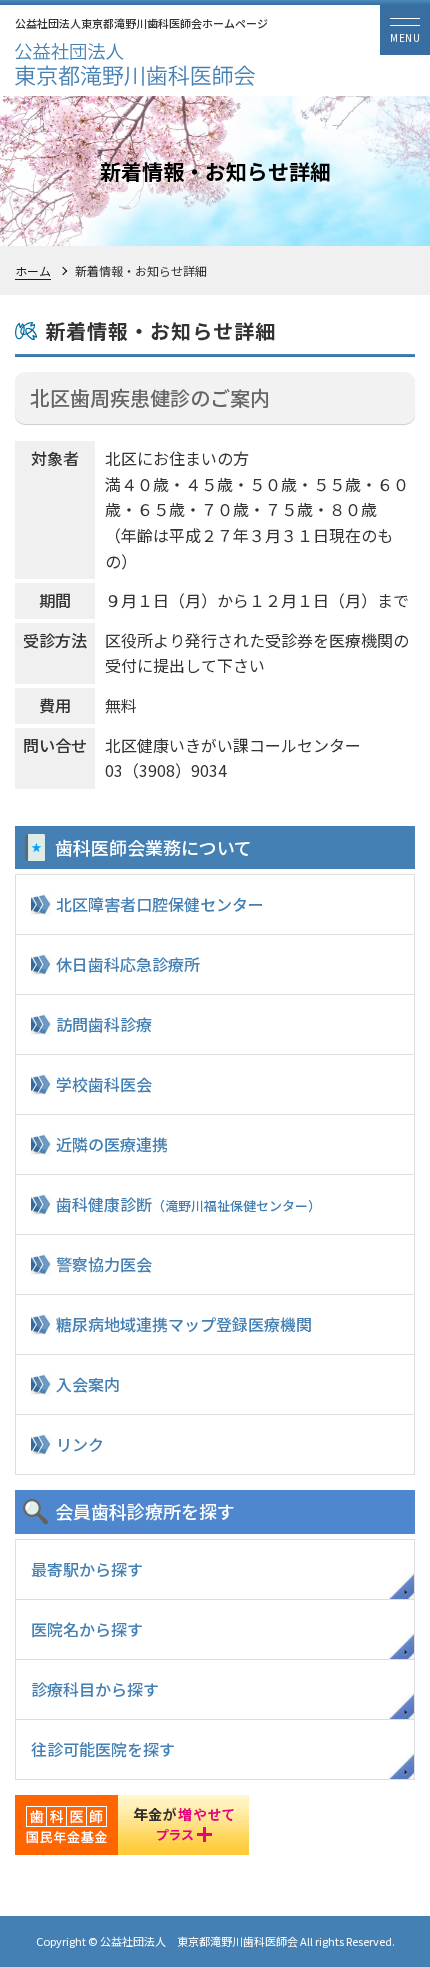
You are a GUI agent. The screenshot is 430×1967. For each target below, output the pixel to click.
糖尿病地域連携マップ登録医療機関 (184, 1324)
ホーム (33, 270)
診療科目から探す (95, 1689)
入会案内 (88, 1384)
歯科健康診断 (188, 1204)
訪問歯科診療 (104, 1024)
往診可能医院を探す (103, 1749)
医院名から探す (87, 1629)
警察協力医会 (104, 1264)
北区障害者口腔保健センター (160, 904)
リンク (80, 1444)
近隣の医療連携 (112, 1144)
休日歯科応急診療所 (128, 964)
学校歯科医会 (104, 1084)
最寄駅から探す (87, 1569)
